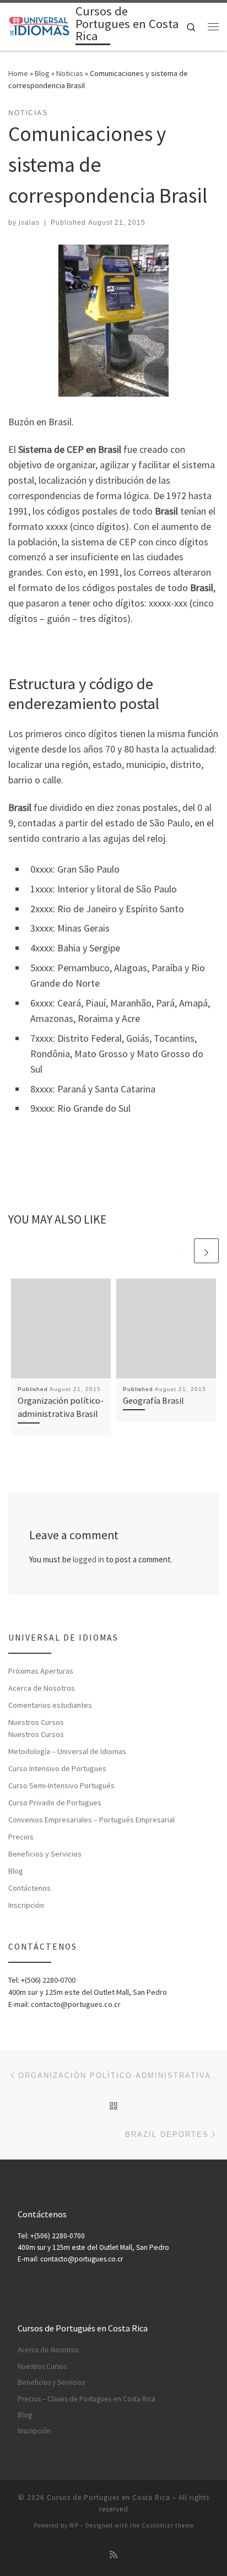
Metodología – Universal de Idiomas (67, 1751)
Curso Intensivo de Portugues (57, 1768)
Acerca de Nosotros (42, 1688)
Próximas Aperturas (41, 1671)
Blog (42, 73)
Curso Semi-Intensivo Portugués (61, 1785)
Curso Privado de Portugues (55, 1803)
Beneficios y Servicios (45, 1854)
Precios (21, 1837)
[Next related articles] (206, 1251)
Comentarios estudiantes (50, 1705)
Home (18, 73)
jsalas (29, 223)
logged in (88, 1559)
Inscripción (26, 1905)
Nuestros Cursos (36, 1722)
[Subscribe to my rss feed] (113, 2555)
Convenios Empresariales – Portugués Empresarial (91, 1820)
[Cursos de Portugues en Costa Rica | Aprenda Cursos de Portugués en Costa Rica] (40, 25)
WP (74, 2525)
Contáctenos (29, 1888)
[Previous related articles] (180, 1251)
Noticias (70, 73)
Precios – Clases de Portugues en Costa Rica (87, 2399)
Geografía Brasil (153, 1400)
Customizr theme (168, 2525)
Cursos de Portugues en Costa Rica (109, 2497)
